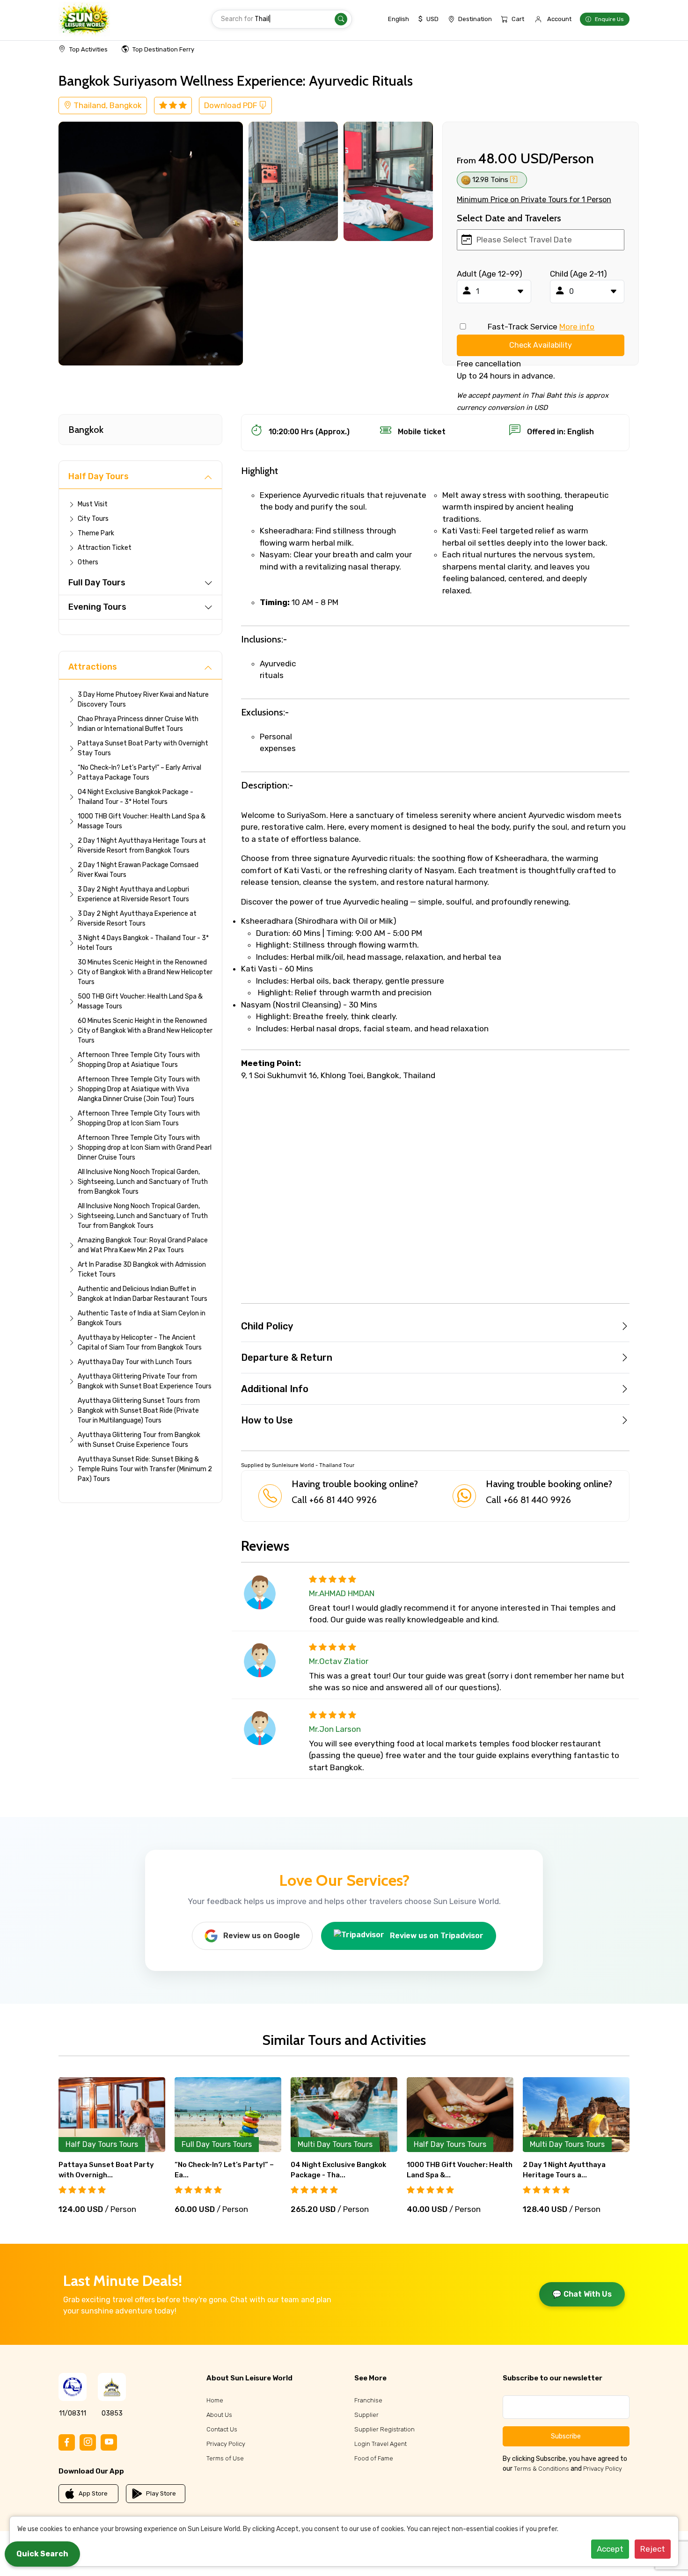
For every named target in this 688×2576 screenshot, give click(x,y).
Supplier (366, 2415)
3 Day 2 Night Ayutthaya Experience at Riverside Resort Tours (137, 919)
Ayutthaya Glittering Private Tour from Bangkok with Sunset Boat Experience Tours (145, 1381)
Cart (518, 19)
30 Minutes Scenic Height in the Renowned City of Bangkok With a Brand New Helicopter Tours (145, 972)
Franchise (368, 2400)
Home (215, 2400)
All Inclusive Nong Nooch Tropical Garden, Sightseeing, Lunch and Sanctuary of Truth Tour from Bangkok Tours (143, 1216)
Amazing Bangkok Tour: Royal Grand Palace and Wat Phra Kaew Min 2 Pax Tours (143, 1245)
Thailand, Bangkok (107, 105)
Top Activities (88, 49)
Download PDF (231, 105)
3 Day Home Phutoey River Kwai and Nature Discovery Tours (143, 700)
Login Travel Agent (381, 2444)
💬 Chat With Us (582, 2294)
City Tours (93, 519)
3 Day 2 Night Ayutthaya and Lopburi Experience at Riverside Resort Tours (133, 894)
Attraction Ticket (105, 548)
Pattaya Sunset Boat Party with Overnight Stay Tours (143, 748)
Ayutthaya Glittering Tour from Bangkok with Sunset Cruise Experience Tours (139, 1440)
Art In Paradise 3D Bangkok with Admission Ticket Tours (142, 1270)
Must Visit (93, 504)
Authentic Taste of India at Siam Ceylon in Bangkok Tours (142, 1318)
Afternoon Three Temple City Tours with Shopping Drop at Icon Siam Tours (139, 1118)
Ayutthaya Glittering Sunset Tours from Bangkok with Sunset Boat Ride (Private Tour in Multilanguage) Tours (139, 1411)
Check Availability (541, 345)
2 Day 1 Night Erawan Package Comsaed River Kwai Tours (138, 870)
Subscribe (566, 2436)
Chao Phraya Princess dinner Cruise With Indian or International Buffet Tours (138, 724)
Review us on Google (262, 1936)
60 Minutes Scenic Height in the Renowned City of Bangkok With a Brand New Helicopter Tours (145, 1031)
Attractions (93, 667)
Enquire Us (609, 19)
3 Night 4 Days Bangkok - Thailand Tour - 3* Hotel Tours (143, 943)
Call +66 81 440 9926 (334, 1500)
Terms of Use (225, 2458)
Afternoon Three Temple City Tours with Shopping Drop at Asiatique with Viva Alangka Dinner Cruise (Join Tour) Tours (139, 1089)
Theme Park (96, 533)
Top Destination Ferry (163, 49)
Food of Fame (374, 2458)
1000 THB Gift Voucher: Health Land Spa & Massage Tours (142, 821)
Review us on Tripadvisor (437, 1936)
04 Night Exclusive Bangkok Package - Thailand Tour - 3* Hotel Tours (135, 797)
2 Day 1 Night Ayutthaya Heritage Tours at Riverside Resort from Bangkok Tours (142, 846)
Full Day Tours (97, 583)
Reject (653, 2549)
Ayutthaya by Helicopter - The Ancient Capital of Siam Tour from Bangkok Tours (140, 1343)
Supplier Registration (384, 2429)
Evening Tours (97, 607)
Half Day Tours (99, 476)
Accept (610, 2549)
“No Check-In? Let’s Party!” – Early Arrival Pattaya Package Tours (139, 773)
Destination (475, 19)
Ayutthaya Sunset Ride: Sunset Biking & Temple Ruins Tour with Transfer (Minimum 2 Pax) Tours (145, 1469)
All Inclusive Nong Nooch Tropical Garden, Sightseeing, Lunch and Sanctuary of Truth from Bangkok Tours (143, 1182)
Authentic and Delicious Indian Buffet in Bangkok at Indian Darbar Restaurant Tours (143, 1294)
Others (88, 562)
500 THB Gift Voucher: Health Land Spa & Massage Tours (140, 1001)
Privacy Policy (226, 2444)
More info (577, 327)
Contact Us (222, 2429)
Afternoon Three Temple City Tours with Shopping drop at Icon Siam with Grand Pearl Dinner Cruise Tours (145, 1148)
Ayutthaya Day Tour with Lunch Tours (135, 1362)
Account (559, 19)
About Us (219, 2415)
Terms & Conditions (542, 2469)
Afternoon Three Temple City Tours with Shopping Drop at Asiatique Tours (139, 1060)
